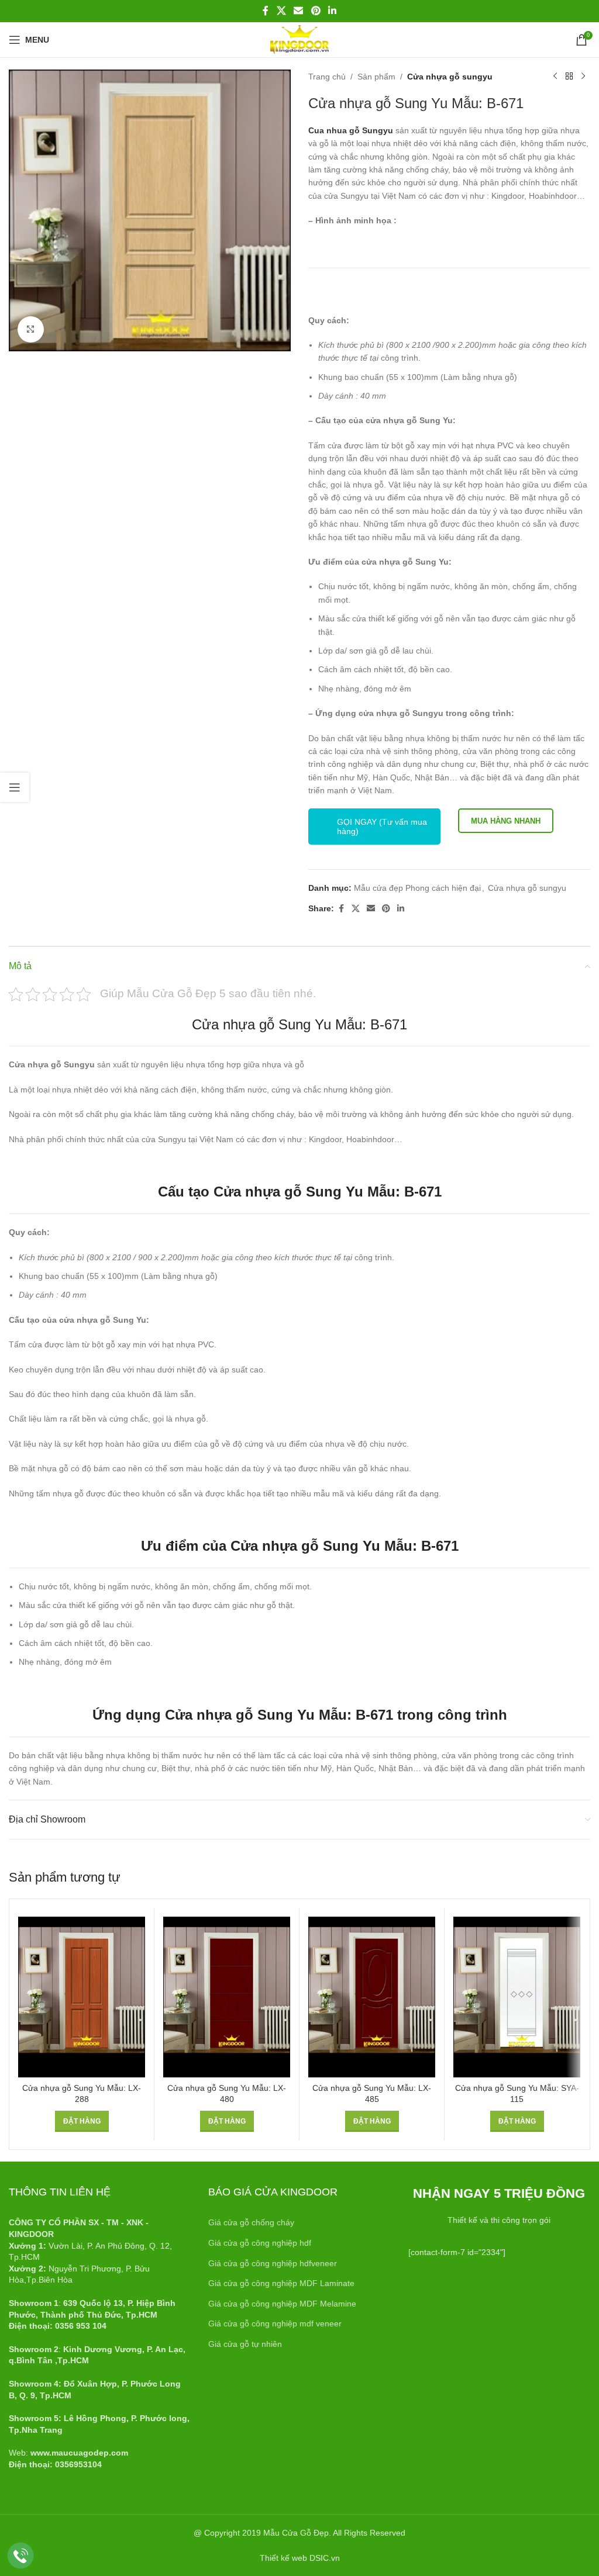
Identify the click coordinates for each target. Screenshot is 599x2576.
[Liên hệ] (21, 2556)
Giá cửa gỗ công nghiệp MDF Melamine (282, 2304)
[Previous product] (555, 77)
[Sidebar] (15, 787)
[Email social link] (299, 11)
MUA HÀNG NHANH (506, 821)
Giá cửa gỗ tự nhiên (245, 2344)
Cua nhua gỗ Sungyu (352, 130)
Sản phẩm (376, 77)
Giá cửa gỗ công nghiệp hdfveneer (273, 2263)
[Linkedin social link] (332, 11)
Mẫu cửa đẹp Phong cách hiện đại (417, 888)
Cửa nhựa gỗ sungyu (450, 77)
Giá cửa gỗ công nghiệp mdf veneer (275, 2323)
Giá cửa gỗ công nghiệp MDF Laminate (281, 2283)
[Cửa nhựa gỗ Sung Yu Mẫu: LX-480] (227, 1997)
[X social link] (281, 11)
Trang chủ (327, 77)
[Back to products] (569, 77)
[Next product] (583, 77)
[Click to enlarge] (31, 329)
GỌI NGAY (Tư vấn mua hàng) (382, 827)
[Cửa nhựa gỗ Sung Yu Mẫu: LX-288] (82, 1997)
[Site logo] (299, 39)
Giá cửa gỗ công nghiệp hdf (260, 2243)
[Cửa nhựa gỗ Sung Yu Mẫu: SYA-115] (517, 1997)
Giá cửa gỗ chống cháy (251, 2222)
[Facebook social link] (266, 11)
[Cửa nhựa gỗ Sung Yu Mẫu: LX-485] (372, 1997)
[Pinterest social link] (316, 11)
